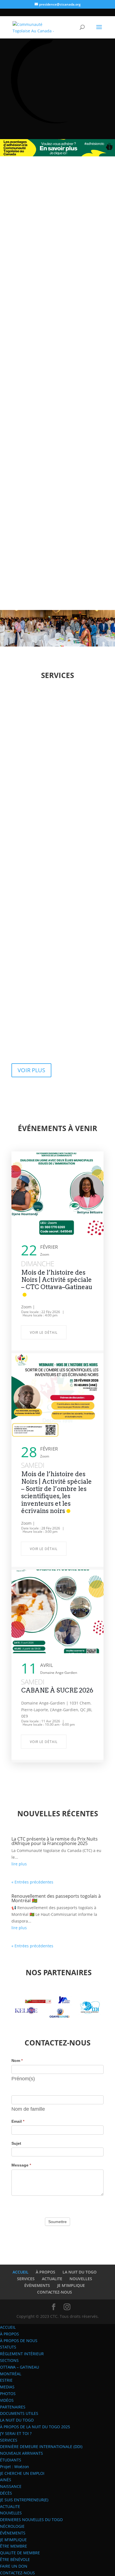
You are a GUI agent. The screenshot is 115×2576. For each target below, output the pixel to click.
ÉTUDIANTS (11, 2460)
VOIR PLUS (31, 1070)
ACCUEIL (21, 2272)
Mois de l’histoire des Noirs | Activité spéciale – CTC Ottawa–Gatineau (57, 1280)
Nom (17, 2061)
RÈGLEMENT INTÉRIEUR (22, 2354)
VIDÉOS (7, 2400)
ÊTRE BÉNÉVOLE (15, 2559)
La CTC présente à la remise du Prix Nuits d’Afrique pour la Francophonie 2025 (55, 1841)
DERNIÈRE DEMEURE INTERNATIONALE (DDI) (41, 2447)
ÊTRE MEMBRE (14, 2546)
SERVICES (26, 2279)
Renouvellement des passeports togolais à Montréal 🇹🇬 (56, 1898)
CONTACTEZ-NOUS (55, 2292)
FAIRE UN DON (14, 2566)
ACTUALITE (52, 2279)
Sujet (16, 2143)
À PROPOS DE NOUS (19, 2341)
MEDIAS (7, 2387)
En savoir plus (57, 761)
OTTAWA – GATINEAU (20, 2367)
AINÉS (6, 2480)
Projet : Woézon (15, 2467)
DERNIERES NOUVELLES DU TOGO (31, 2520)
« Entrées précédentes (32, 1882)
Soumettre (57, 2222)
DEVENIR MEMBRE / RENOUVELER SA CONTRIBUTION (45, 390)
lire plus (19, 1864)
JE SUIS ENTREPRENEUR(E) (24, 2500)
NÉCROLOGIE (12, 2526)
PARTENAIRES (13, 2407)
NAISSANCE (11, 2486)
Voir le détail (44, 1332)
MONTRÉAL (11, 2374)
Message (21, 2165)
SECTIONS (9, 2360)
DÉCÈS (6, 2493)
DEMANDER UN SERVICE (51, 419)
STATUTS (8, 2347)
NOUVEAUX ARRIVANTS (21, 2453)
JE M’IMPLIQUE (71, 2285)
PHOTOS (8, 2394)
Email (18, 2121)
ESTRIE (6, 2380)
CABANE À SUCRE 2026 (57, 1690)
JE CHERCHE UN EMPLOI (22, 2473)
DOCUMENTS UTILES (19, 2413)
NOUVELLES (81, 2279)
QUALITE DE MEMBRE (20, 2553)
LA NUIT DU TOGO (80, 2272)
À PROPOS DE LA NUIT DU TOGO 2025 (35, 2427)
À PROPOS (45, 2272)
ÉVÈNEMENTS (37, 2285)
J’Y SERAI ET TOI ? (16, 2433)
